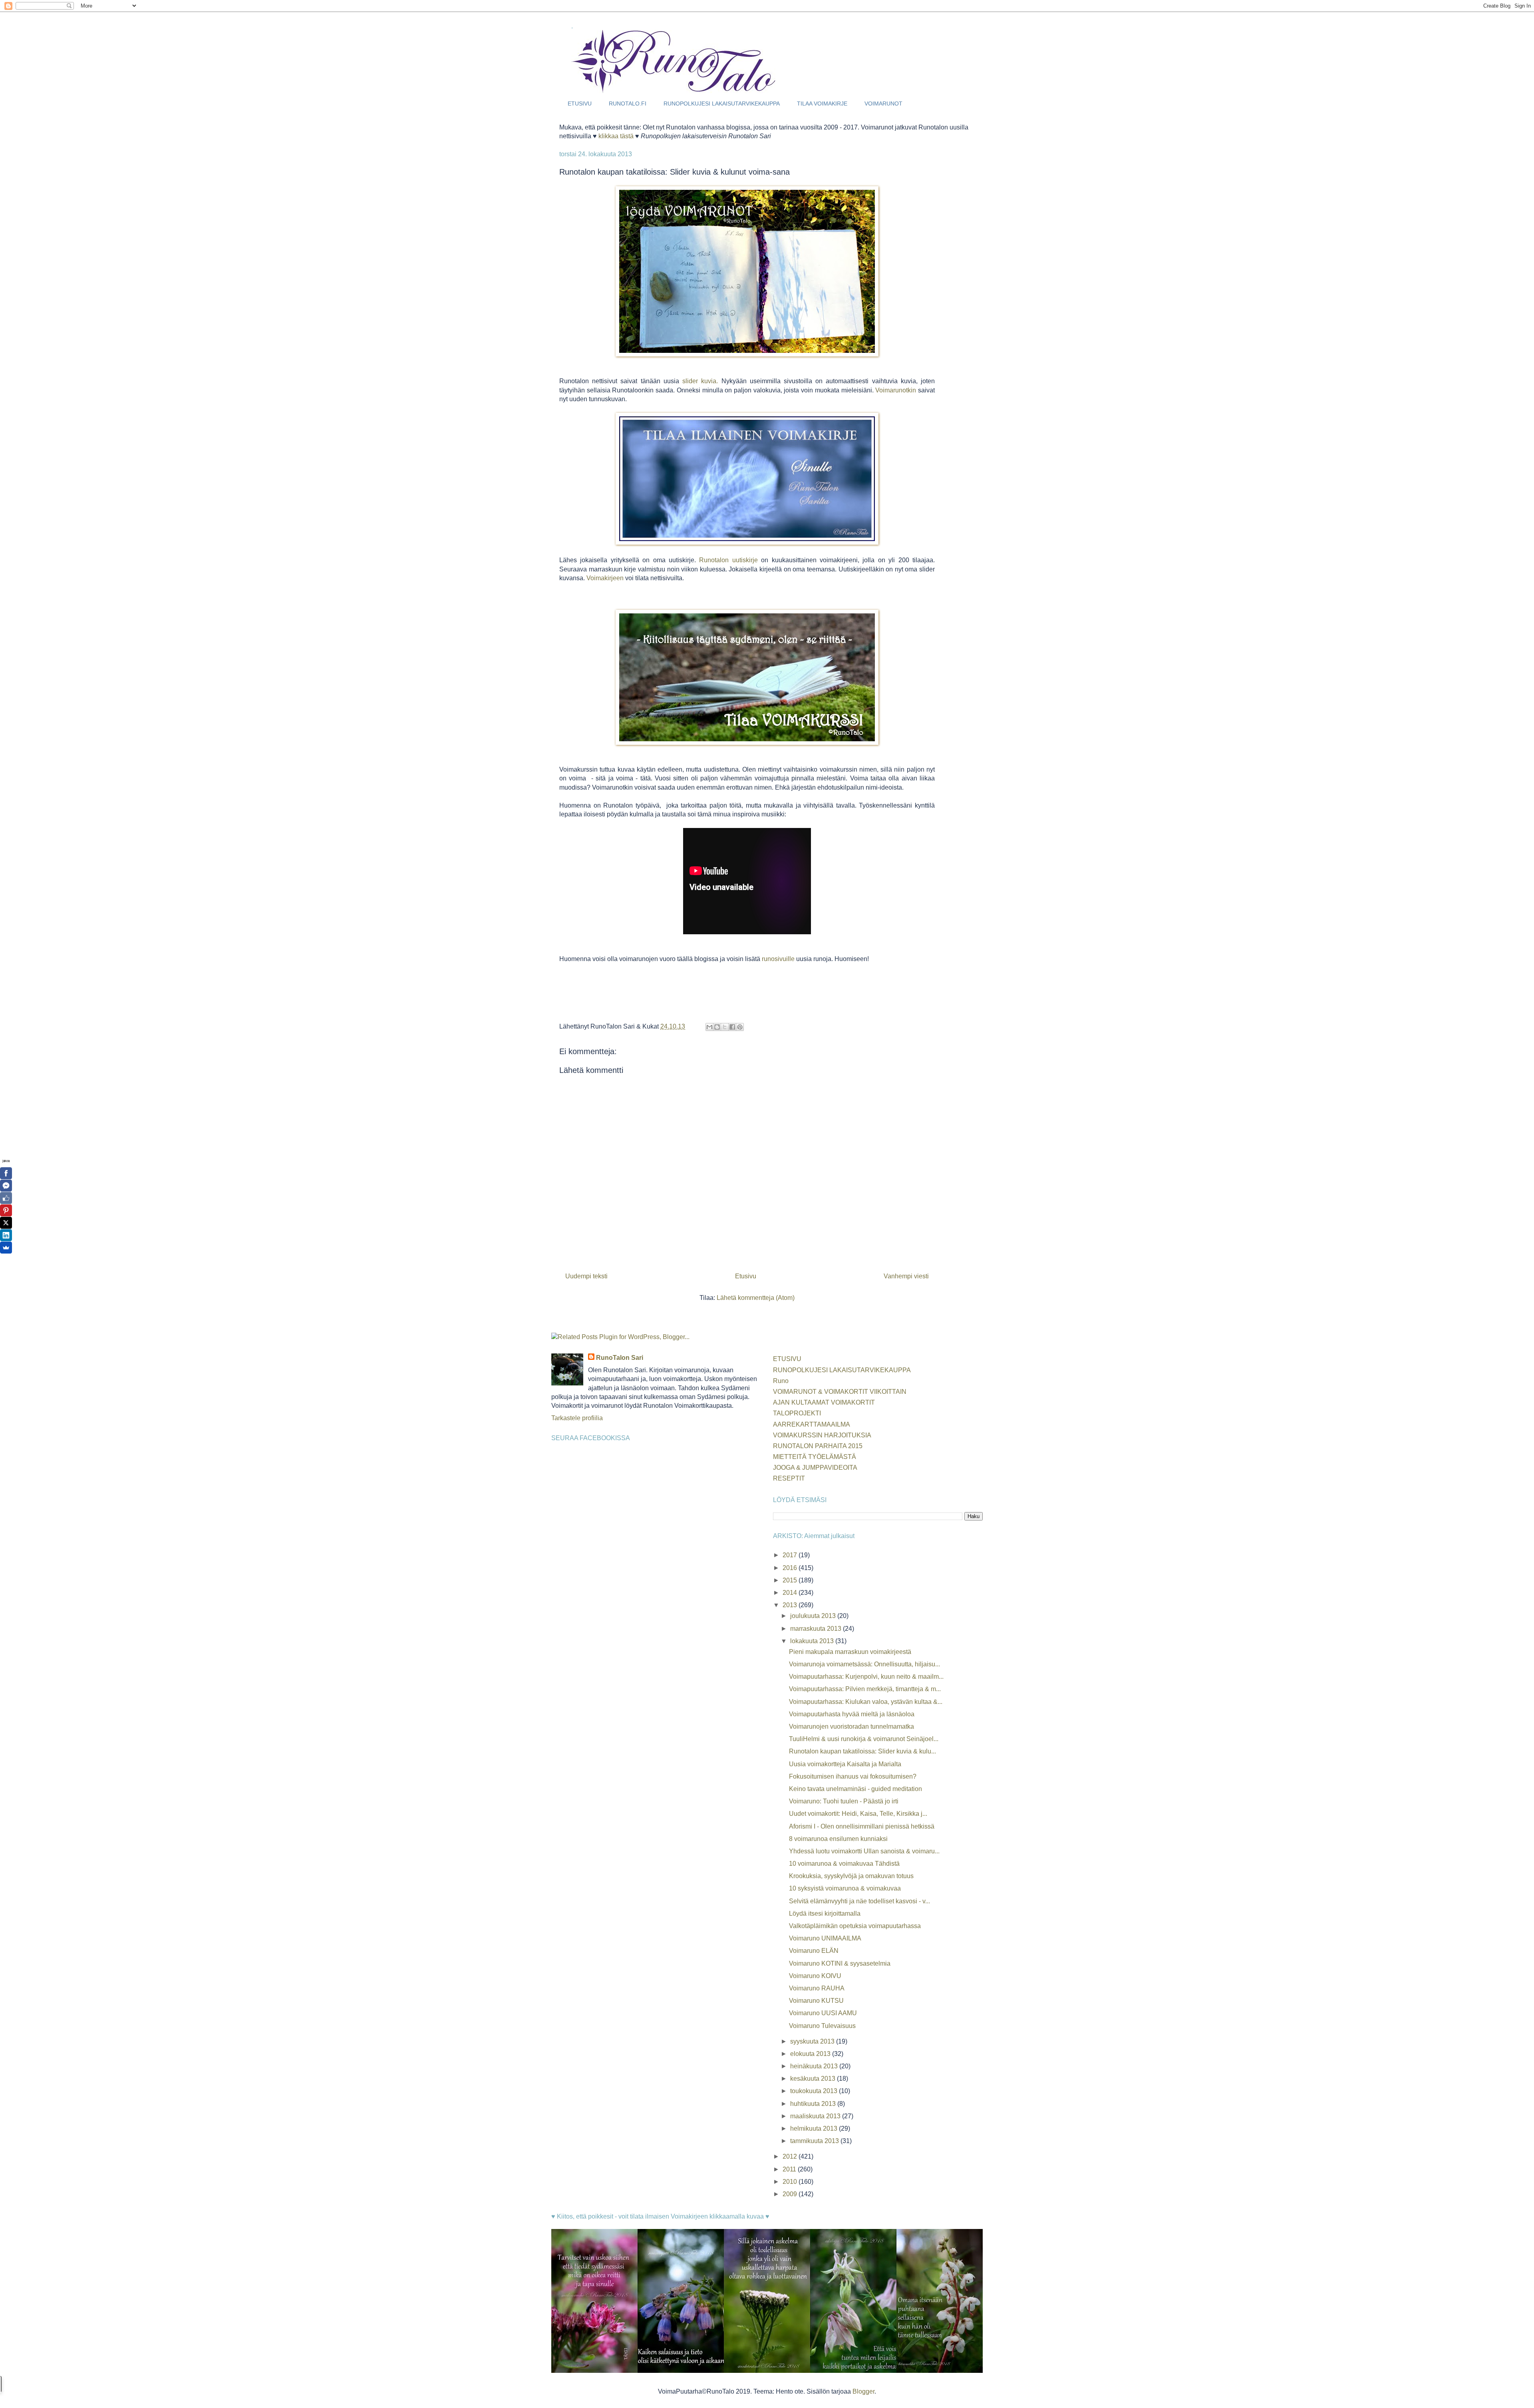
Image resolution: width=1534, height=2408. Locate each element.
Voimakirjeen (605, 578)
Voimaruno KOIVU (815, 1976)
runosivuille (778, 959)
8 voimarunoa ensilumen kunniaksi (838, 1839)
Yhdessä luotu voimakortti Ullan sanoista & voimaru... (864, 1851)
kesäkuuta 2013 (814, 2079)
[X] (6, 1223)
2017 (791, 1555)
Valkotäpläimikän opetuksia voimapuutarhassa (855, 1926)
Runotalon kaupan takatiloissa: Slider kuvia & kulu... (862, 1751)
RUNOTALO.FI (628, 103)
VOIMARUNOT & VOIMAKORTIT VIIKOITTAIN (840, 1392)
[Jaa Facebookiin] (732, 1027)
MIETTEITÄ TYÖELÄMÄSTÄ (815, 1457)
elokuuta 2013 (811, 2054)
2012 (791, 2156)
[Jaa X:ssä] (725, 1027)
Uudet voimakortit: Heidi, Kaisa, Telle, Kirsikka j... (858, 1814)
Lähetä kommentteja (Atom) (756, 1298)
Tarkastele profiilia (577, 1418)
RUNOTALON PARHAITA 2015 (818, 1446)
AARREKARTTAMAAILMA (812, 1424)
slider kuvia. (700, 381)
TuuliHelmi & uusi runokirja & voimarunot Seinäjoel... (864, 1739)
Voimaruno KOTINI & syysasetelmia (840, 1963)
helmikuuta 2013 (815, 2128)
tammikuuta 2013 (815, 2141)
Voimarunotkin (896, 390)
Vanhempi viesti (906, 1276)
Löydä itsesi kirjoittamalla (825, 1913)
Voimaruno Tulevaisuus (822, 2026)
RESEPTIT (789, 1478)
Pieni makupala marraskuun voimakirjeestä (850, 1652)
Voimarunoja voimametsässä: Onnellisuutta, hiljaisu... (864, 1664)
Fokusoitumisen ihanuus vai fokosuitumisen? (853, 1776)
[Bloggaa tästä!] (717, 1027)
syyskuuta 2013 (813, 2041)
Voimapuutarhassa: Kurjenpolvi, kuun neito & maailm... (866, 1677)
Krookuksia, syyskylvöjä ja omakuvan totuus (851, 1876)
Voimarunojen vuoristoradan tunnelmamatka (851, 1726)
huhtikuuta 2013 (814, 2104)
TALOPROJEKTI (797, 1413)
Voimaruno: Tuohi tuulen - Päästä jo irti (844, 1801)
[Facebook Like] (6, 1198)
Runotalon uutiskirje (728, 560)
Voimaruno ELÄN (814, 1951)
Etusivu (746, 1276)
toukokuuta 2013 (815, 2091)
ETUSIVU (580, 103)
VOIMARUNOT (883, 103)
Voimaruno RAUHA (817, 1988)
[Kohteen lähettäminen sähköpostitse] (709, 1027)
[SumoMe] (6, 1248)
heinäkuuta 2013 (815, 2066)
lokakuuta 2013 (813, 1641)
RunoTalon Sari (620, 1358)
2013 (791, 1605)
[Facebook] (6, 1173)
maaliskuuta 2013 (816, 2116)
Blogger (863, 2391)
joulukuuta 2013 (814, 1616)
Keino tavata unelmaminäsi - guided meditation (855, 1789)
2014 (791, 1593)
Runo (781, 1381)
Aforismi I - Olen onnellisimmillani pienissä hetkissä (862, 1826)
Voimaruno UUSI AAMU (823, 2013)
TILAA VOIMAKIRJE (822, 103)
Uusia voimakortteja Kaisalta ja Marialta (845, 1764)
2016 (791, 1568)
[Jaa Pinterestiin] (740, 1027)
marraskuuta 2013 (817, 1629)
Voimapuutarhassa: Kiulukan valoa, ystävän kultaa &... (866, 1702)
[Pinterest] (6, 1210)
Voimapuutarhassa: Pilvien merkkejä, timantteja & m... (865, 1689)
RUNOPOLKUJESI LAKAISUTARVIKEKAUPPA (722, 103)
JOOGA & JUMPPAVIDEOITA (815, 1468)
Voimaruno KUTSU (816, 2001)
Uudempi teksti (586, 1276)
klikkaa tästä (616, 136)
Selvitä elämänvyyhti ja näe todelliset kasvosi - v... (859, 1901)
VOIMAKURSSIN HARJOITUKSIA (822, 1435)
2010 (791, 2182)
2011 (790, 2169)
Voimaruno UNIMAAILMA (825, 1938)
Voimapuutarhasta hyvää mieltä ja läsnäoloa (852, 1714)
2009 (791, 2194)
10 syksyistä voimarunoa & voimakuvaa (845, 1888)
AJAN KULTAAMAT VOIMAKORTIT (824, 1402)
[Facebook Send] (6, 1186)
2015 (791, 1580)
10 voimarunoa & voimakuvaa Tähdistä (844, 1864)
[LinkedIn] (6, 1235)
